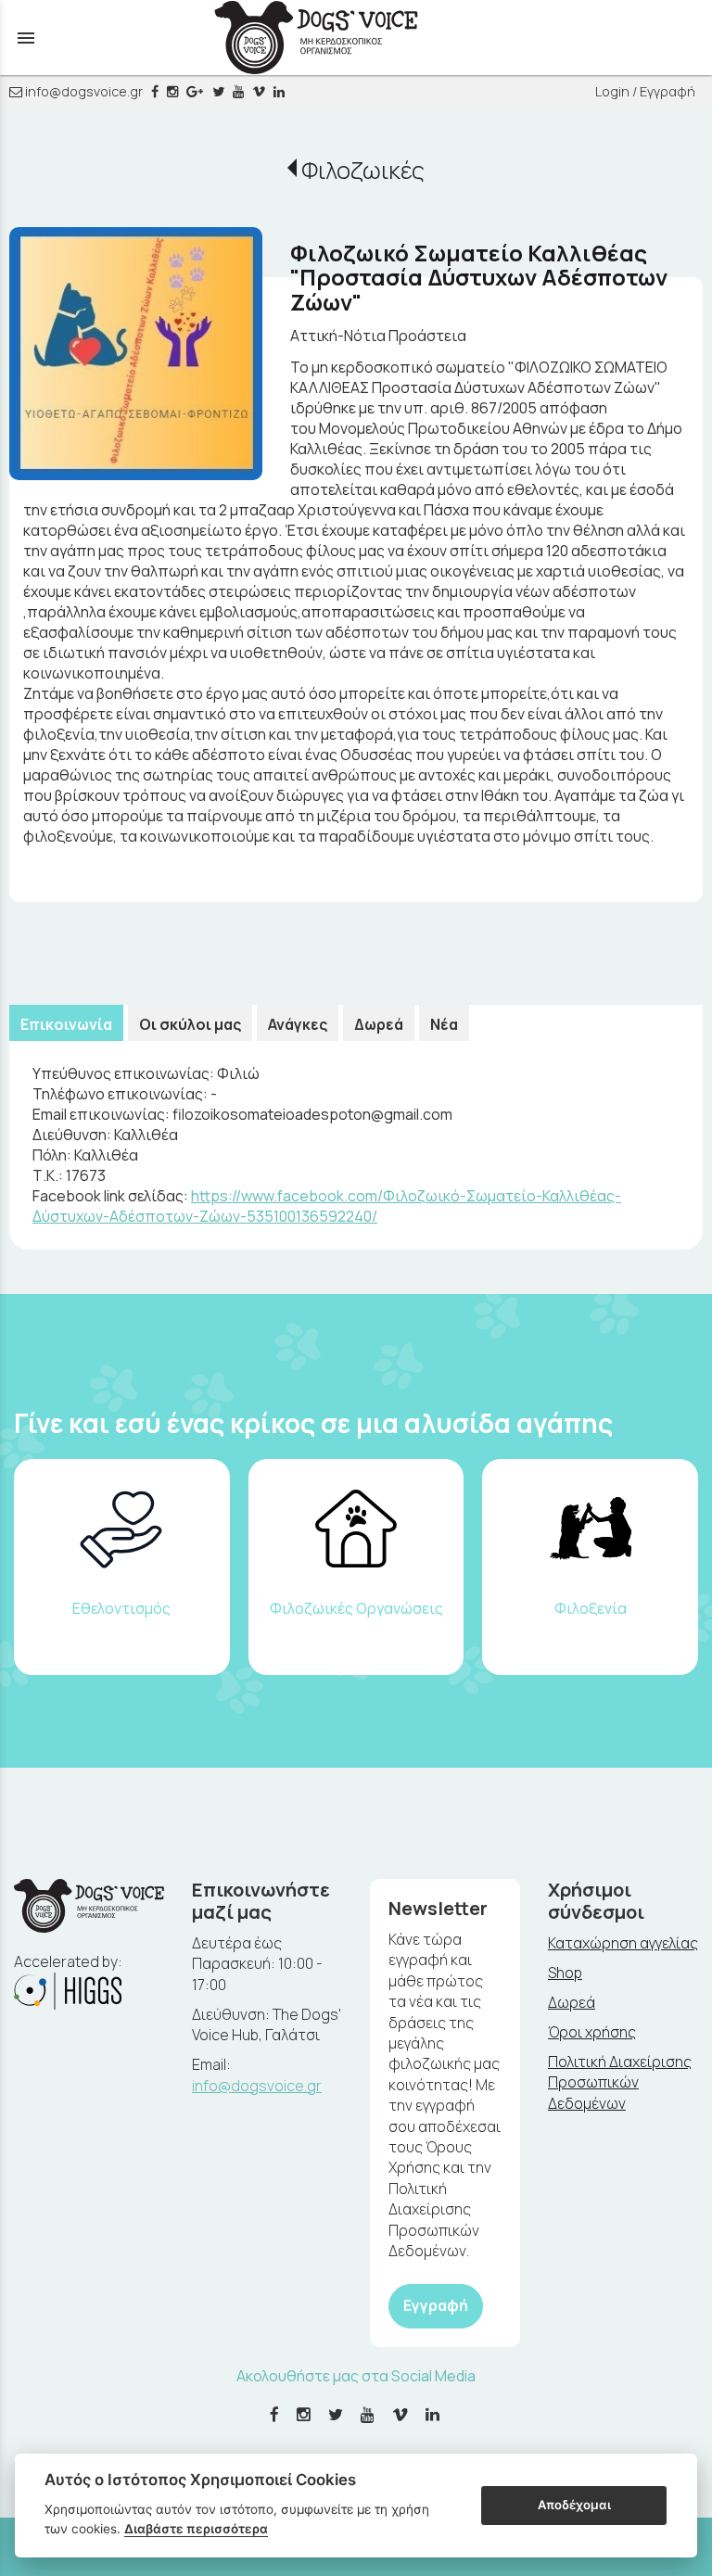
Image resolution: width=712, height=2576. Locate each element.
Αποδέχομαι (574, 2505)
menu (26, 38)
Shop (565, 1973)
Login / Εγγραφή (645, 91)
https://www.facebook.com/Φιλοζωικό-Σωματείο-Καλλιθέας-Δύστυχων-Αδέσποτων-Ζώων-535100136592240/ (327, 1206)
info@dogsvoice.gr (83, 91)
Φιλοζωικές (363, 170)
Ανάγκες (298, 1024)
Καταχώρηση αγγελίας (623, 1943)
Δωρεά (379, 1024)
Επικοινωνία (66, 1024)
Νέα (444, 1024)
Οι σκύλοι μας (190, 1024)
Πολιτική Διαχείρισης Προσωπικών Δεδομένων (620, 2082)
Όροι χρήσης (592, 2032)
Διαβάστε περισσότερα (196, 2529)
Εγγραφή (436, 2305)
